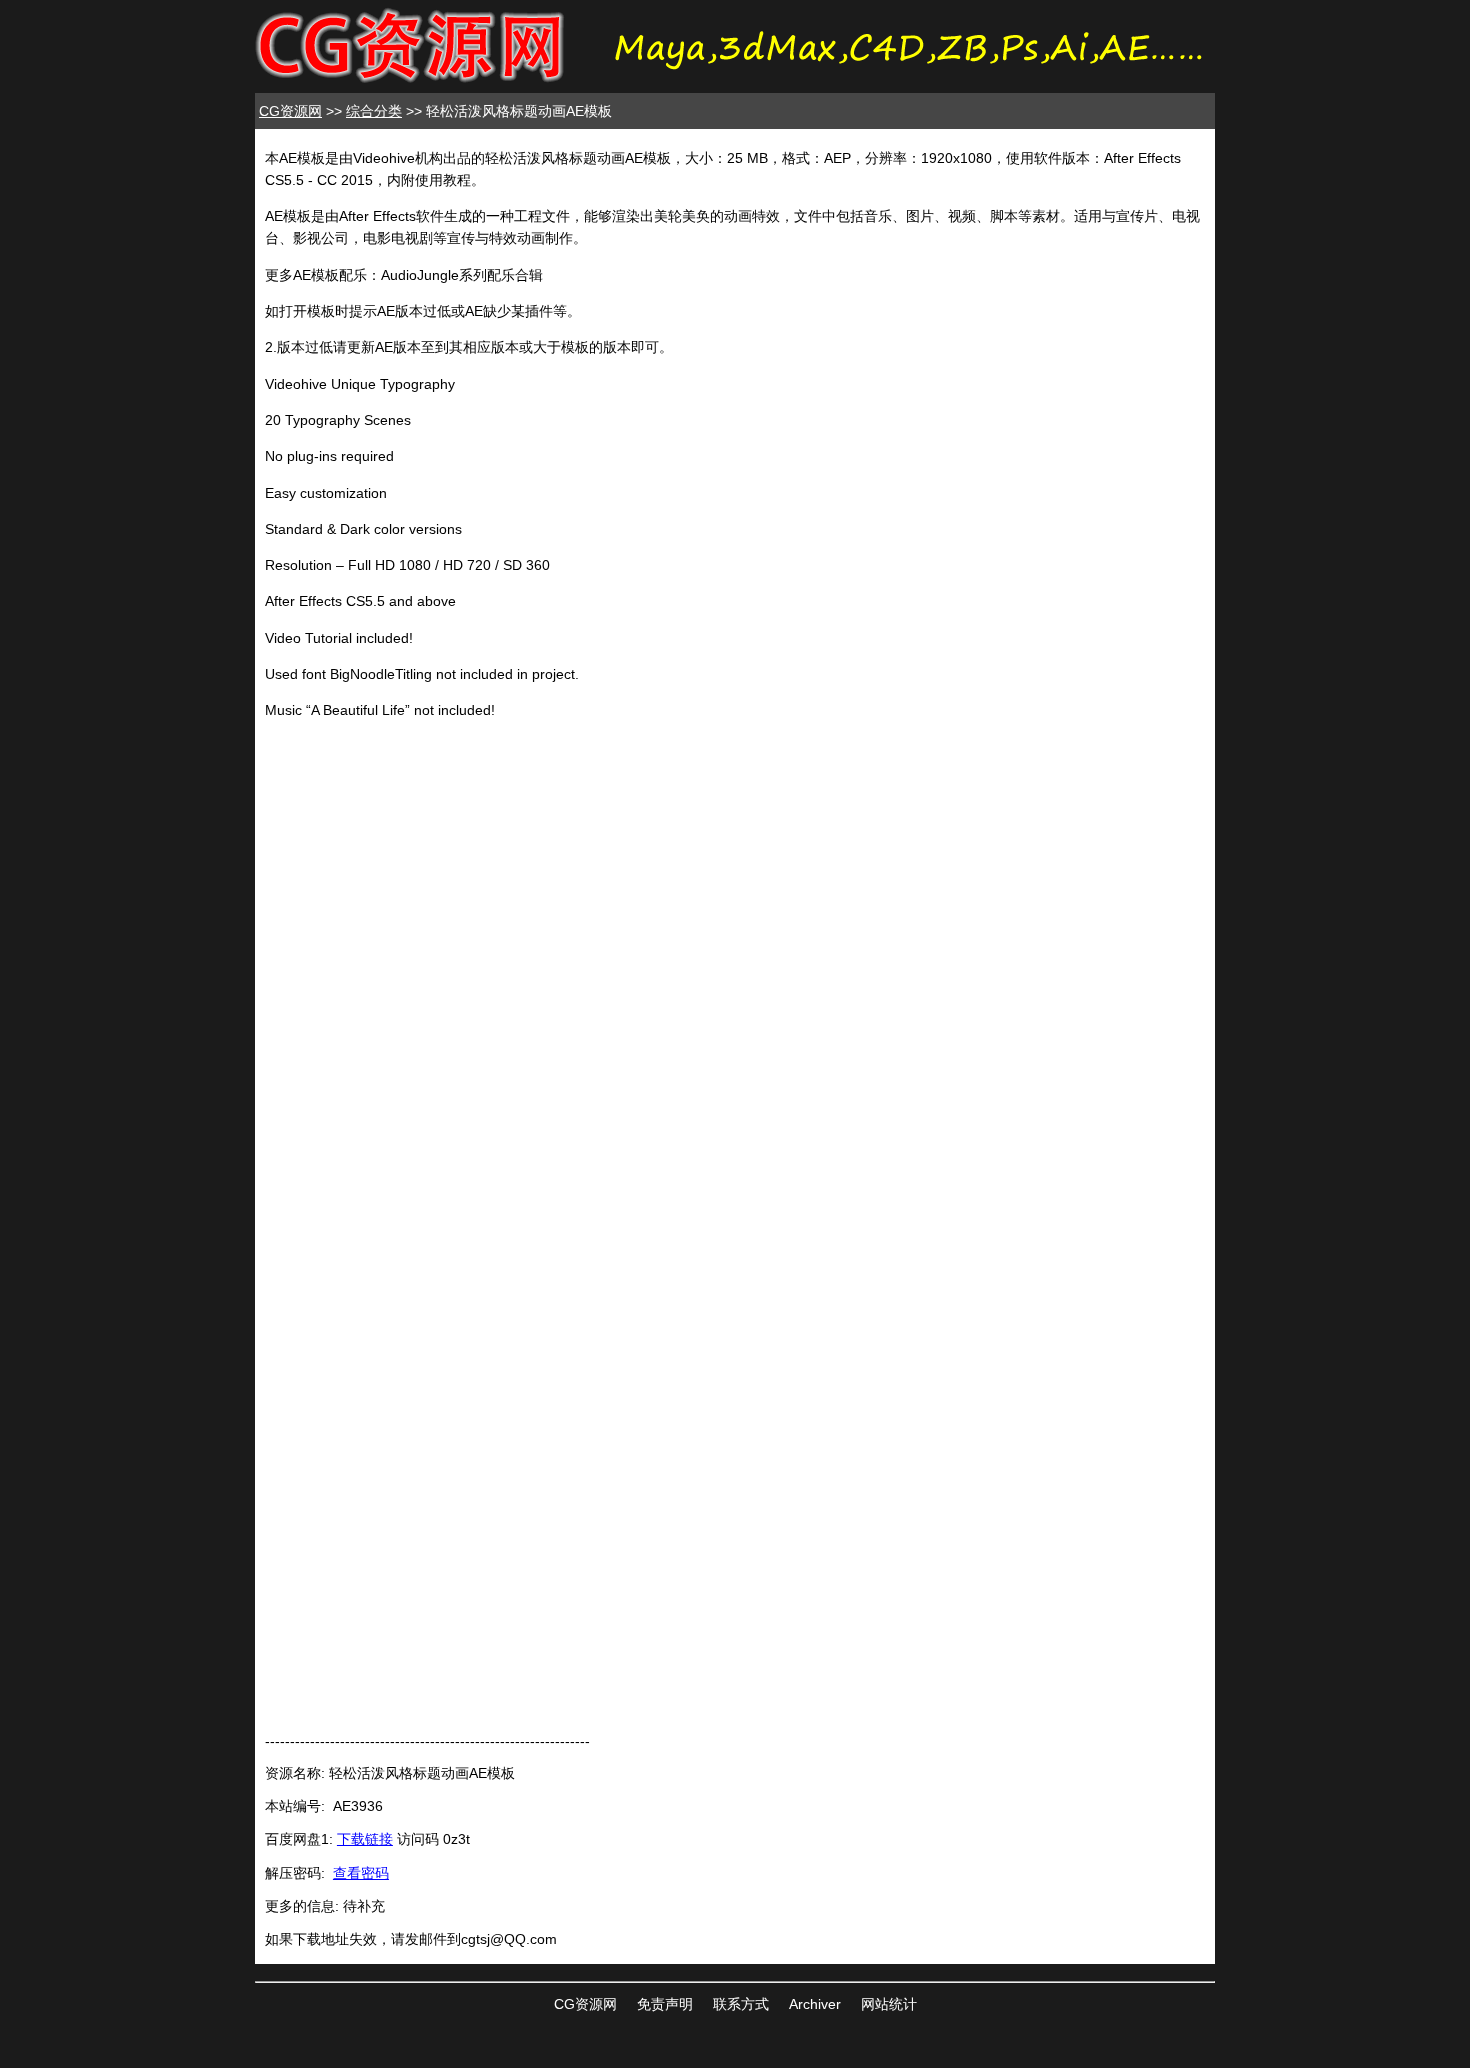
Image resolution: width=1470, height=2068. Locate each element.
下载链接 (365, 1839)
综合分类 (374, 111)
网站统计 (889, 2004)
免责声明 (665, 2004)
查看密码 (361, 1873)
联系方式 (741, 2004)
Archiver (815, 2004)
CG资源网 (290, 111)
